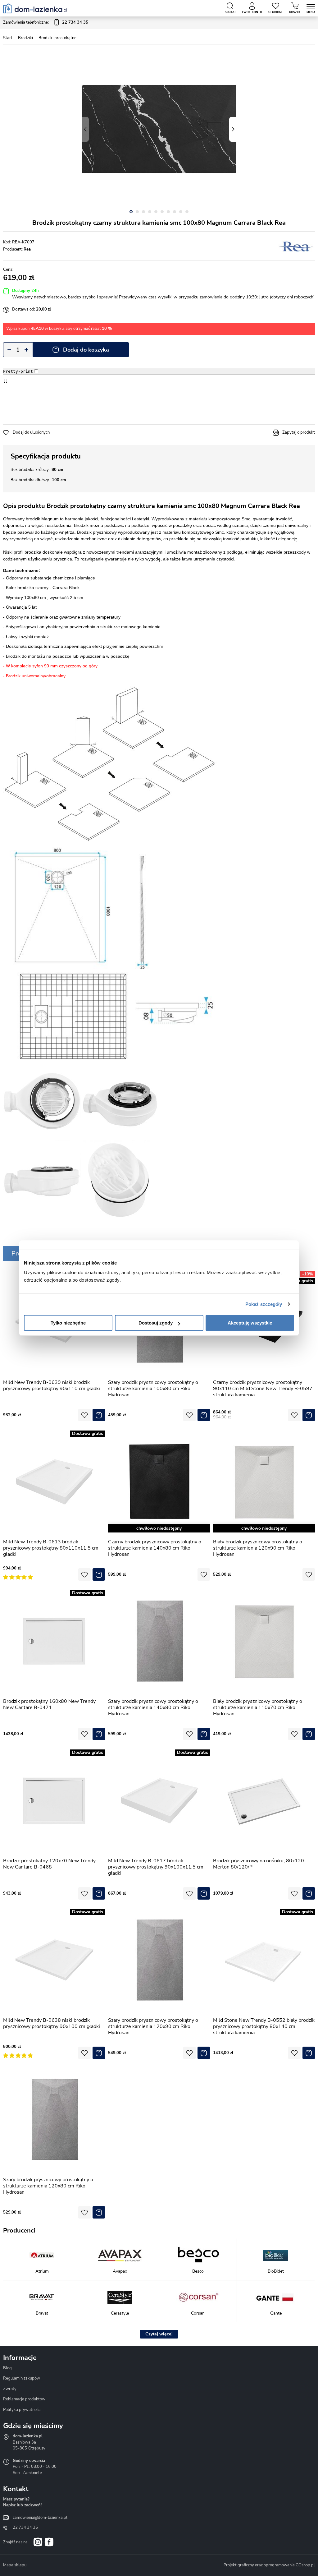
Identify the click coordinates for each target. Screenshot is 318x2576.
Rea (27, 249)
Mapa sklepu (15, 2565)
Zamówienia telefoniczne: (46, 22)
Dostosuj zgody (156, 1323)
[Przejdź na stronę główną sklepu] (35, 8)
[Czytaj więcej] (159, 2334)
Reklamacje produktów (24, 2399)
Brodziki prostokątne (57, 38)
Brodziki (25, 38)
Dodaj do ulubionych (31, 432)
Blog (7, 2368)
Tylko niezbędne (68, 1323)
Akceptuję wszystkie (250, 1323)
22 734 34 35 (25, 2528)
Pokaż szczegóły (264, 1304)
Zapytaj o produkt (299, 432)
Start (8, 38)
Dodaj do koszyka (86, 350)
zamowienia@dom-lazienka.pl (40, 2518)
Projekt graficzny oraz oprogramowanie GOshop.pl (269, 2565)
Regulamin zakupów (22, 2378)
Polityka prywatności (22, 2410)
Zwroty (10, 2389)
